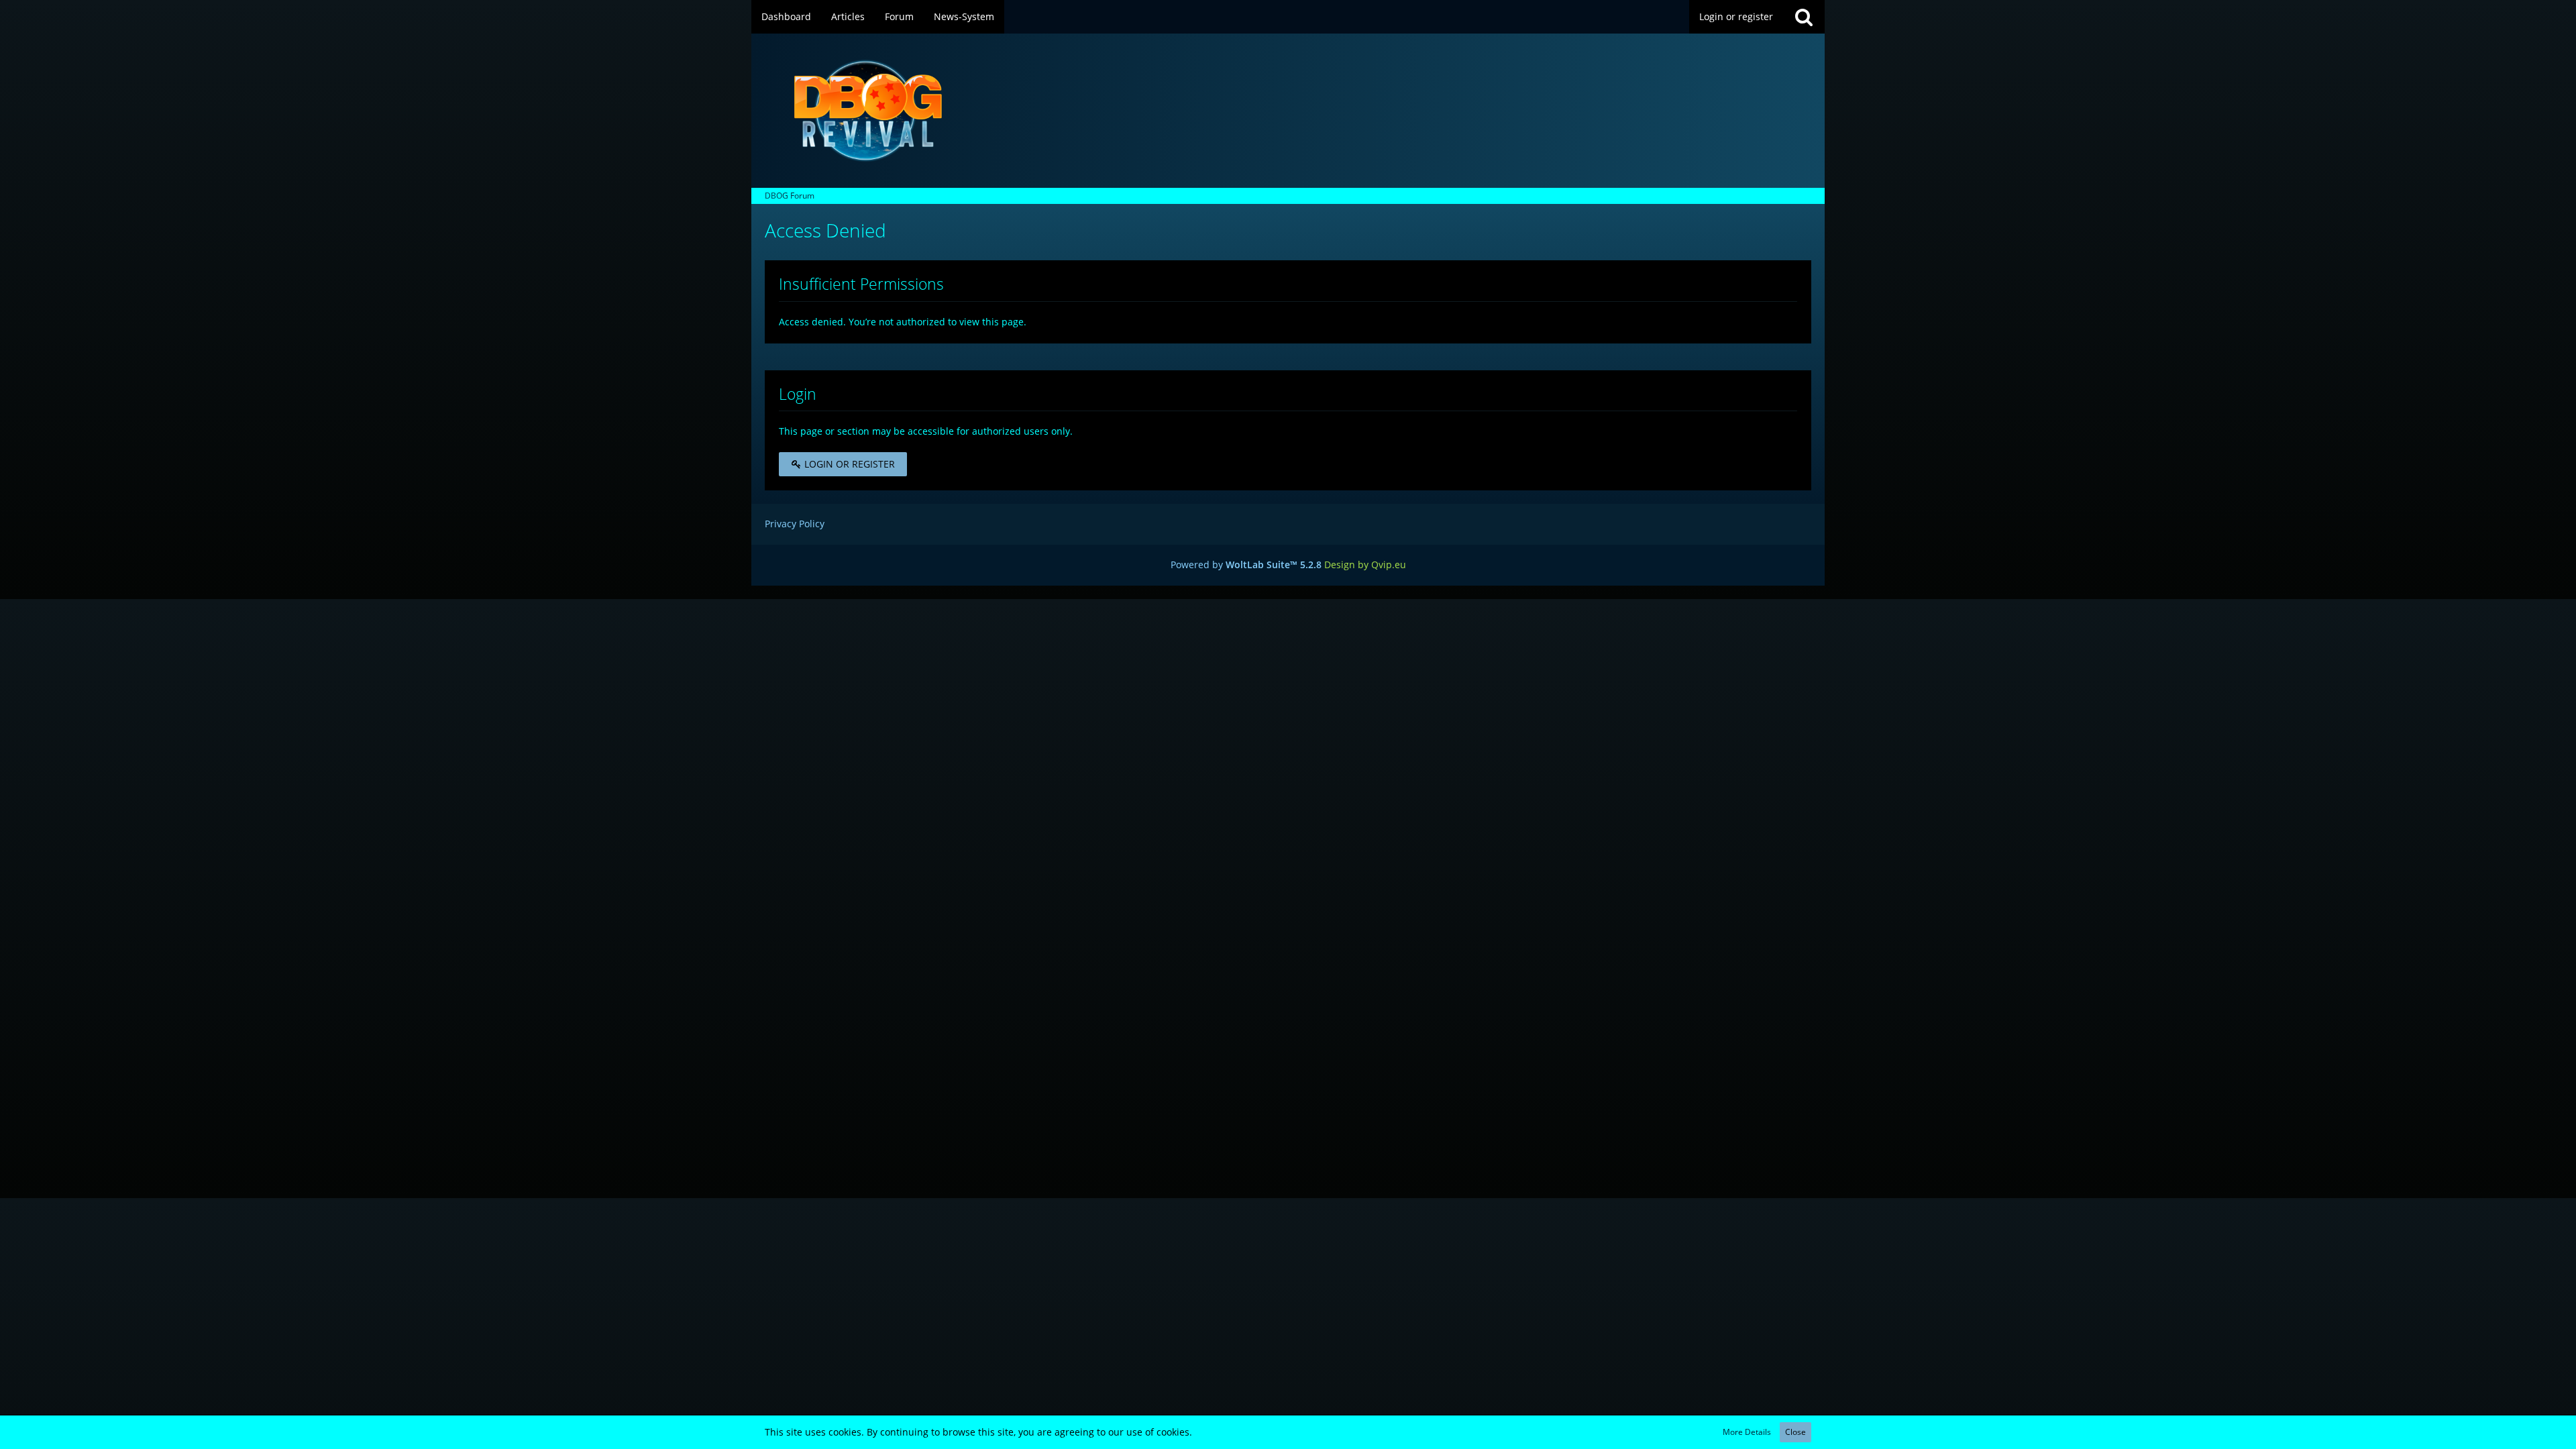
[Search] (1804, 17)
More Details (1747, 1432)
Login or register (1736, 16)
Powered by (1246, 565)
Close (1795, 1432)
